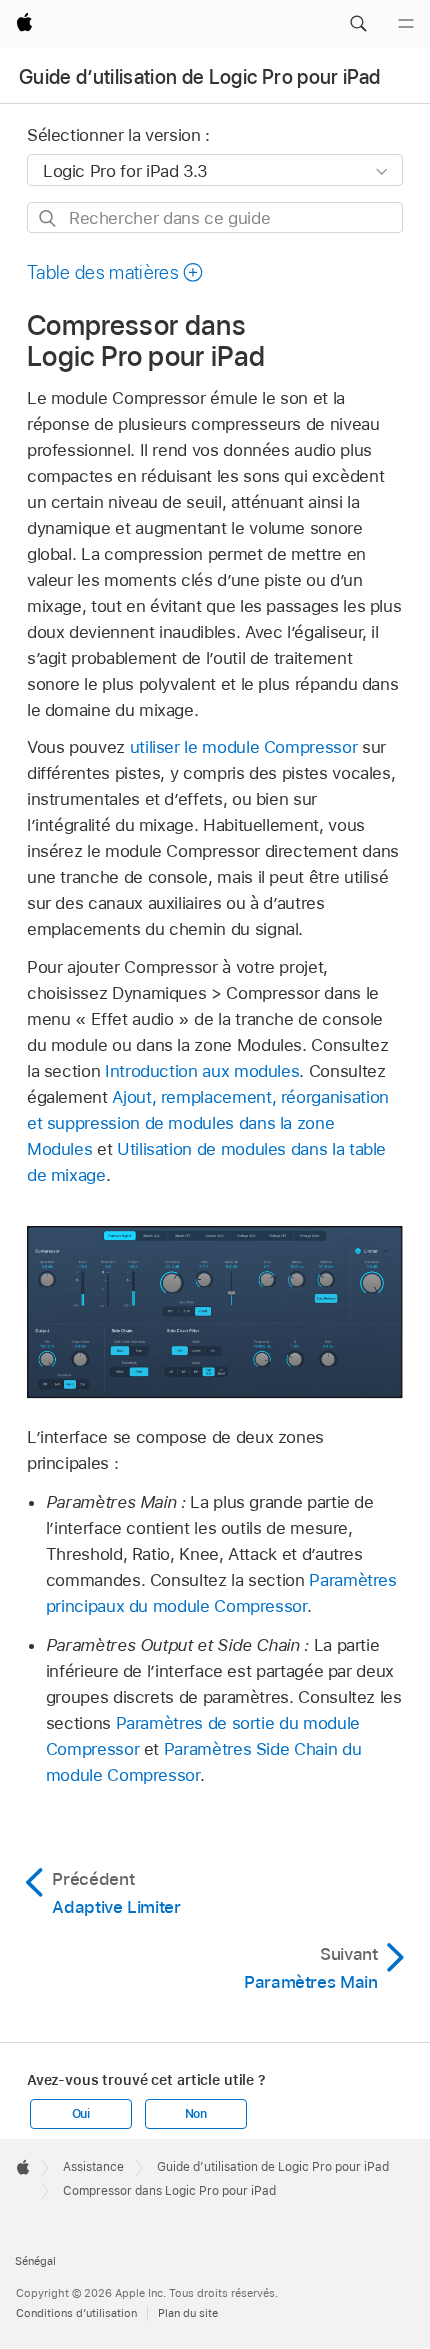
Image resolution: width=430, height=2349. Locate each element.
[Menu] (406, 24)
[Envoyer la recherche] (48, 218)
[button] (358, 24)
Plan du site (188, 2313)
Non (196, 2114)
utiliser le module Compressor (244, 747)
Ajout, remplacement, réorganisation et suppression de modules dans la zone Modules (208, 1123)
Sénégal (35, 2261)
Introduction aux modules (202, 1071)
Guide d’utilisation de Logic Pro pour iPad (199, 77)
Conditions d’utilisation (76, 2313)
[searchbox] (215, 217)
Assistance (93, 2167)
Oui (81, 2114)
